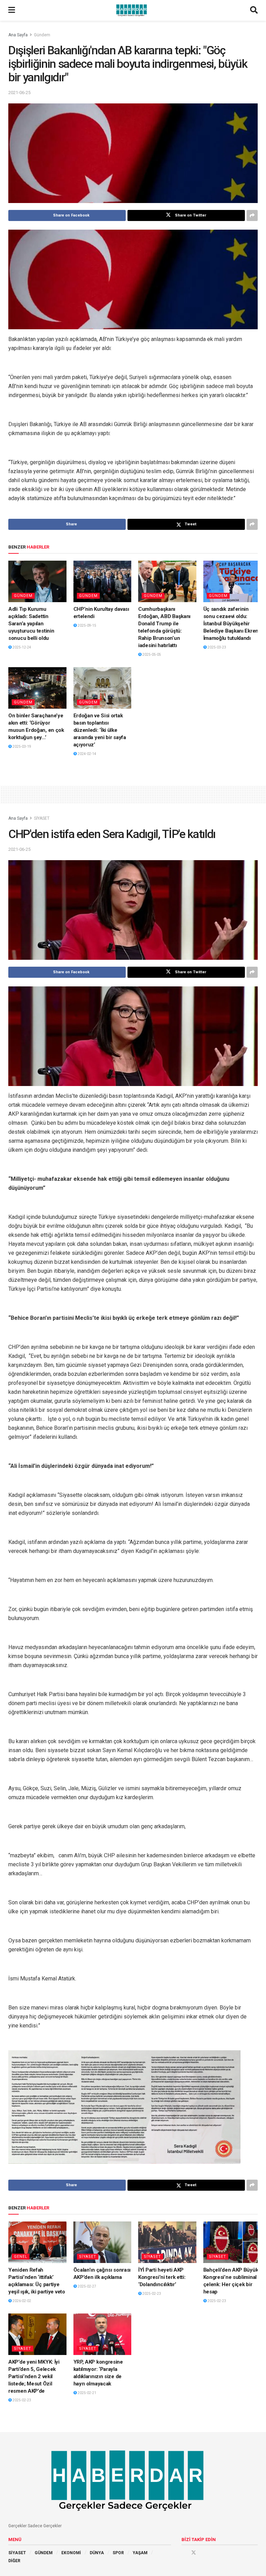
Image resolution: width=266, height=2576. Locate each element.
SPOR (118, 2553)
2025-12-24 (21, 647)
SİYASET (42, 818)
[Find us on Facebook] (184, 2552)
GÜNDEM (44, 2553)
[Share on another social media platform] (252, 215)
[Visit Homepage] (133, 10)
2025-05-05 (151, 655)
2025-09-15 (87, 625)
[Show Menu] (12, 10)
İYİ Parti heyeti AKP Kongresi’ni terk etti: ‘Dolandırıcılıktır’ (162, 2277)
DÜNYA (97, 2553)
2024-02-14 (87, 754)
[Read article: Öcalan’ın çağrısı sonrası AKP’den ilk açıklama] (103, 2242)
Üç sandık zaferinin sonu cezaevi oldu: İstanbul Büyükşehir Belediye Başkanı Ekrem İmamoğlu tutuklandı (232, 624)
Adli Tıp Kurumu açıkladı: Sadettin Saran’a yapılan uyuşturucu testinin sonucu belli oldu (31, 624)
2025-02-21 (87, 2393)
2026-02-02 (21, 2301)
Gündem (42, 35)
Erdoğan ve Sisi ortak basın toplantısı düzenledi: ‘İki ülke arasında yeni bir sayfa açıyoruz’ (100, 730)
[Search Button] (254, 10)
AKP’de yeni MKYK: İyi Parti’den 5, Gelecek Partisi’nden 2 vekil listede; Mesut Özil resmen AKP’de (34, 2376)
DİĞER (14, 2561)
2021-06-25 (19, 93)
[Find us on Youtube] (203, 2552)
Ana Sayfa (18, 35)
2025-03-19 (21, 747)
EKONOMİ (71, 2553)
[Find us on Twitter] (194, 2552)
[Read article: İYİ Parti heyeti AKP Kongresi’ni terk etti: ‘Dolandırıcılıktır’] (167, 2242)
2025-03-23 (216, 647)
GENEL (21, 2257)
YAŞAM (140, 2553)
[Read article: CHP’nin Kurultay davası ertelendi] (103, 581)
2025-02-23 (151, 2294)
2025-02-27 (87, 2286)
